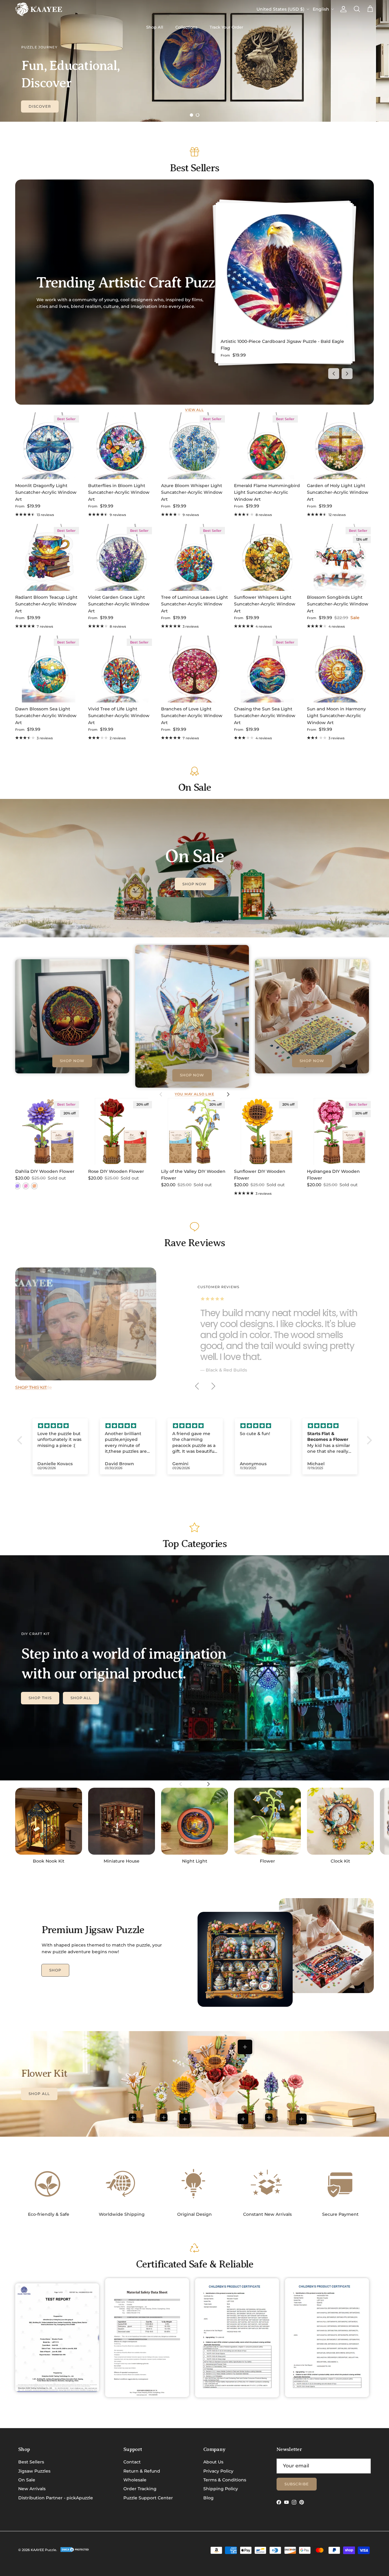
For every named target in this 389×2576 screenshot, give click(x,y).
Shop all (81, 1698)
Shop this (40, 1698)
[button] (21, 1440)
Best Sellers (31, 2462)
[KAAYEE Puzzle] (39, 9)
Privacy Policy (218, 2471)
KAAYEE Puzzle (43, 2550)
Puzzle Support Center (148, 2498)
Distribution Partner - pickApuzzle (56, 2498)
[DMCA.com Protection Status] (75, 2551)
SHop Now (195, 884)
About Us (213, 2462)
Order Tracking (140, 2489)
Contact (132, 2462)
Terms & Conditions (225, 2480)
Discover (40, 106)
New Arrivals (32, 2489)
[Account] (342, 9)
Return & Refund (142, 2471)
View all (194, 410)
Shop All (155, 27)
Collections (186, 27)
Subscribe (297, 2484)
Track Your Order (226, 27)
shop (55, 1970)
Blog (208, 2498)
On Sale (27, 2480)
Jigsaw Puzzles (34, 2471)
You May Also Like (194, 1094)
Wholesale (135, 2480)
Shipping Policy (221, 2489)
